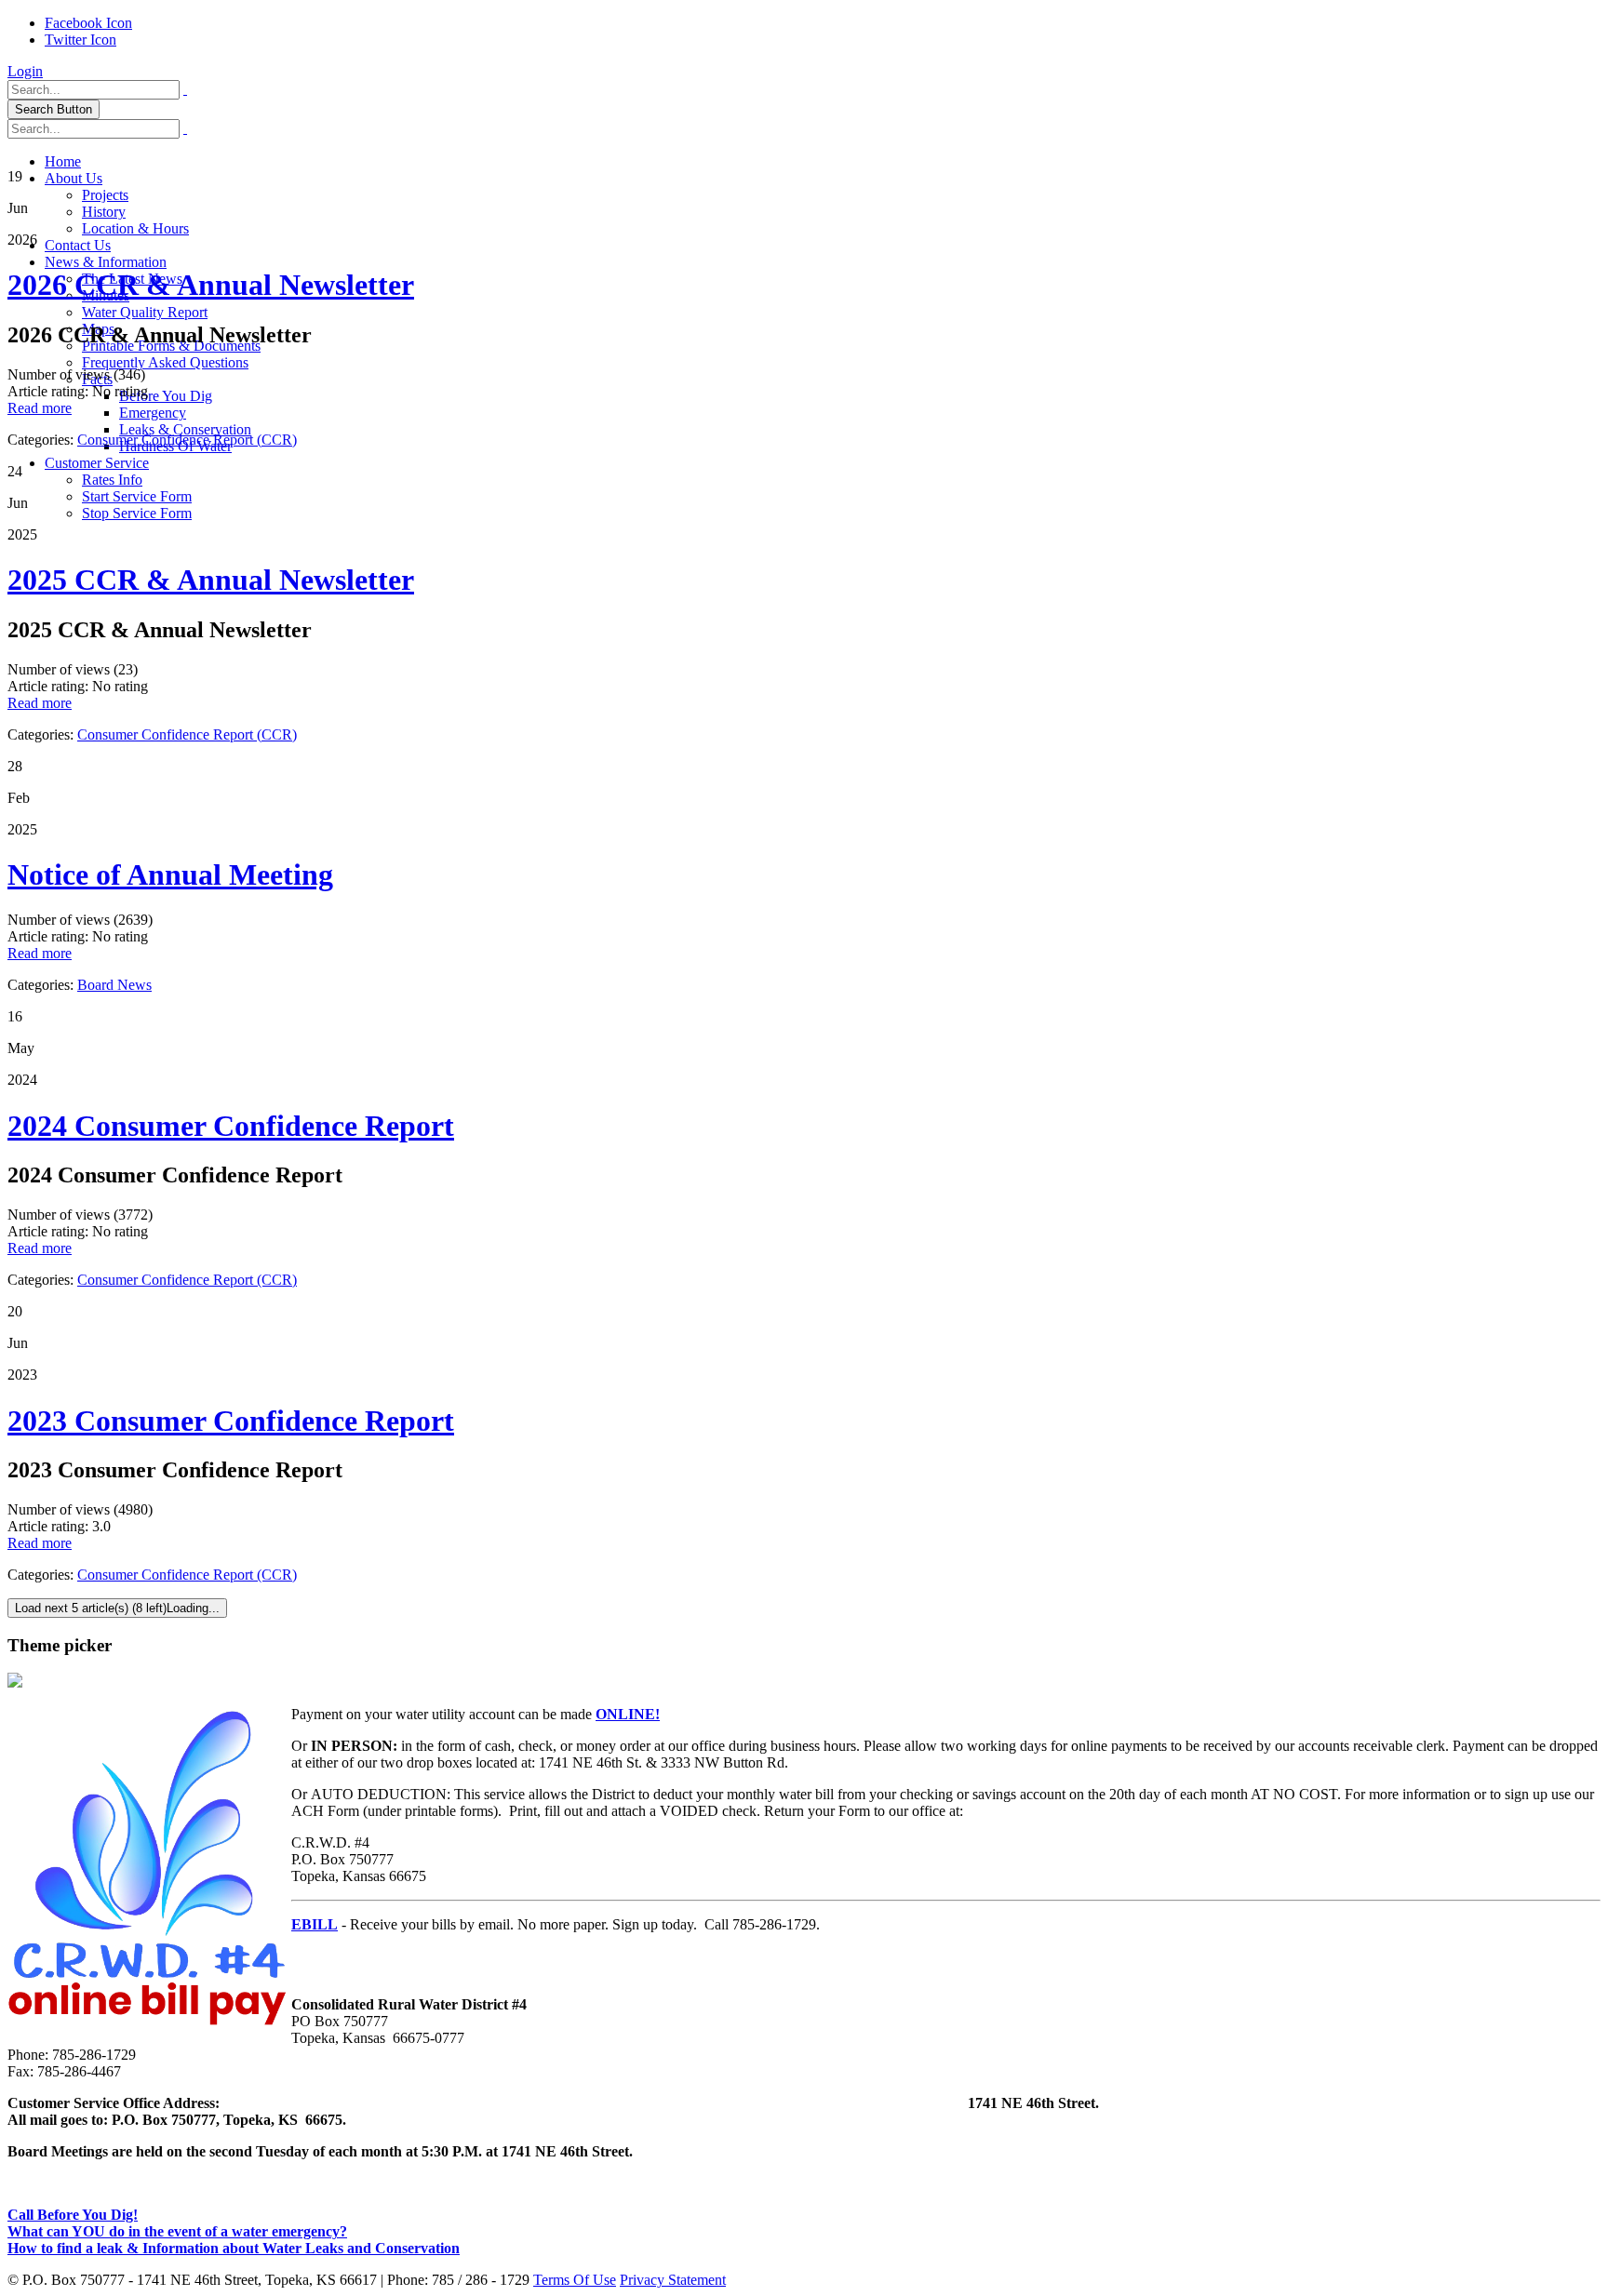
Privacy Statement (673, 2280)
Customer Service (97, 463)
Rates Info (112, 480)
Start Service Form (137, 496)
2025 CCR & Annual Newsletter (211, 580)
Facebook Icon (88, 23)
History (104, 212)
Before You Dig (166, 396)
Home (63, 161)
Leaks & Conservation (185, 429)
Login (25, 71)
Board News (114, 985)
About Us (74, 178)
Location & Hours (135, 228)
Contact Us (78, 245)
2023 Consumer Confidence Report (231, 1421)
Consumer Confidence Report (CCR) (187, 440)
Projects (105, 195)
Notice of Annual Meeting (170, 874)
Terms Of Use (575, 2280)
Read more (40, 408)
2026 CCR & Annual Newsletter (211, 285)
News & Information (106, 262)
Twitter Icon (80, 40)
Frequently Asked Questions (165, 362)
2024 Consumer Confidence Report (231, 1126)
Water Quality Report (145, 312)
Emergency (153, 413)
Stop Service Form (137, 513)
